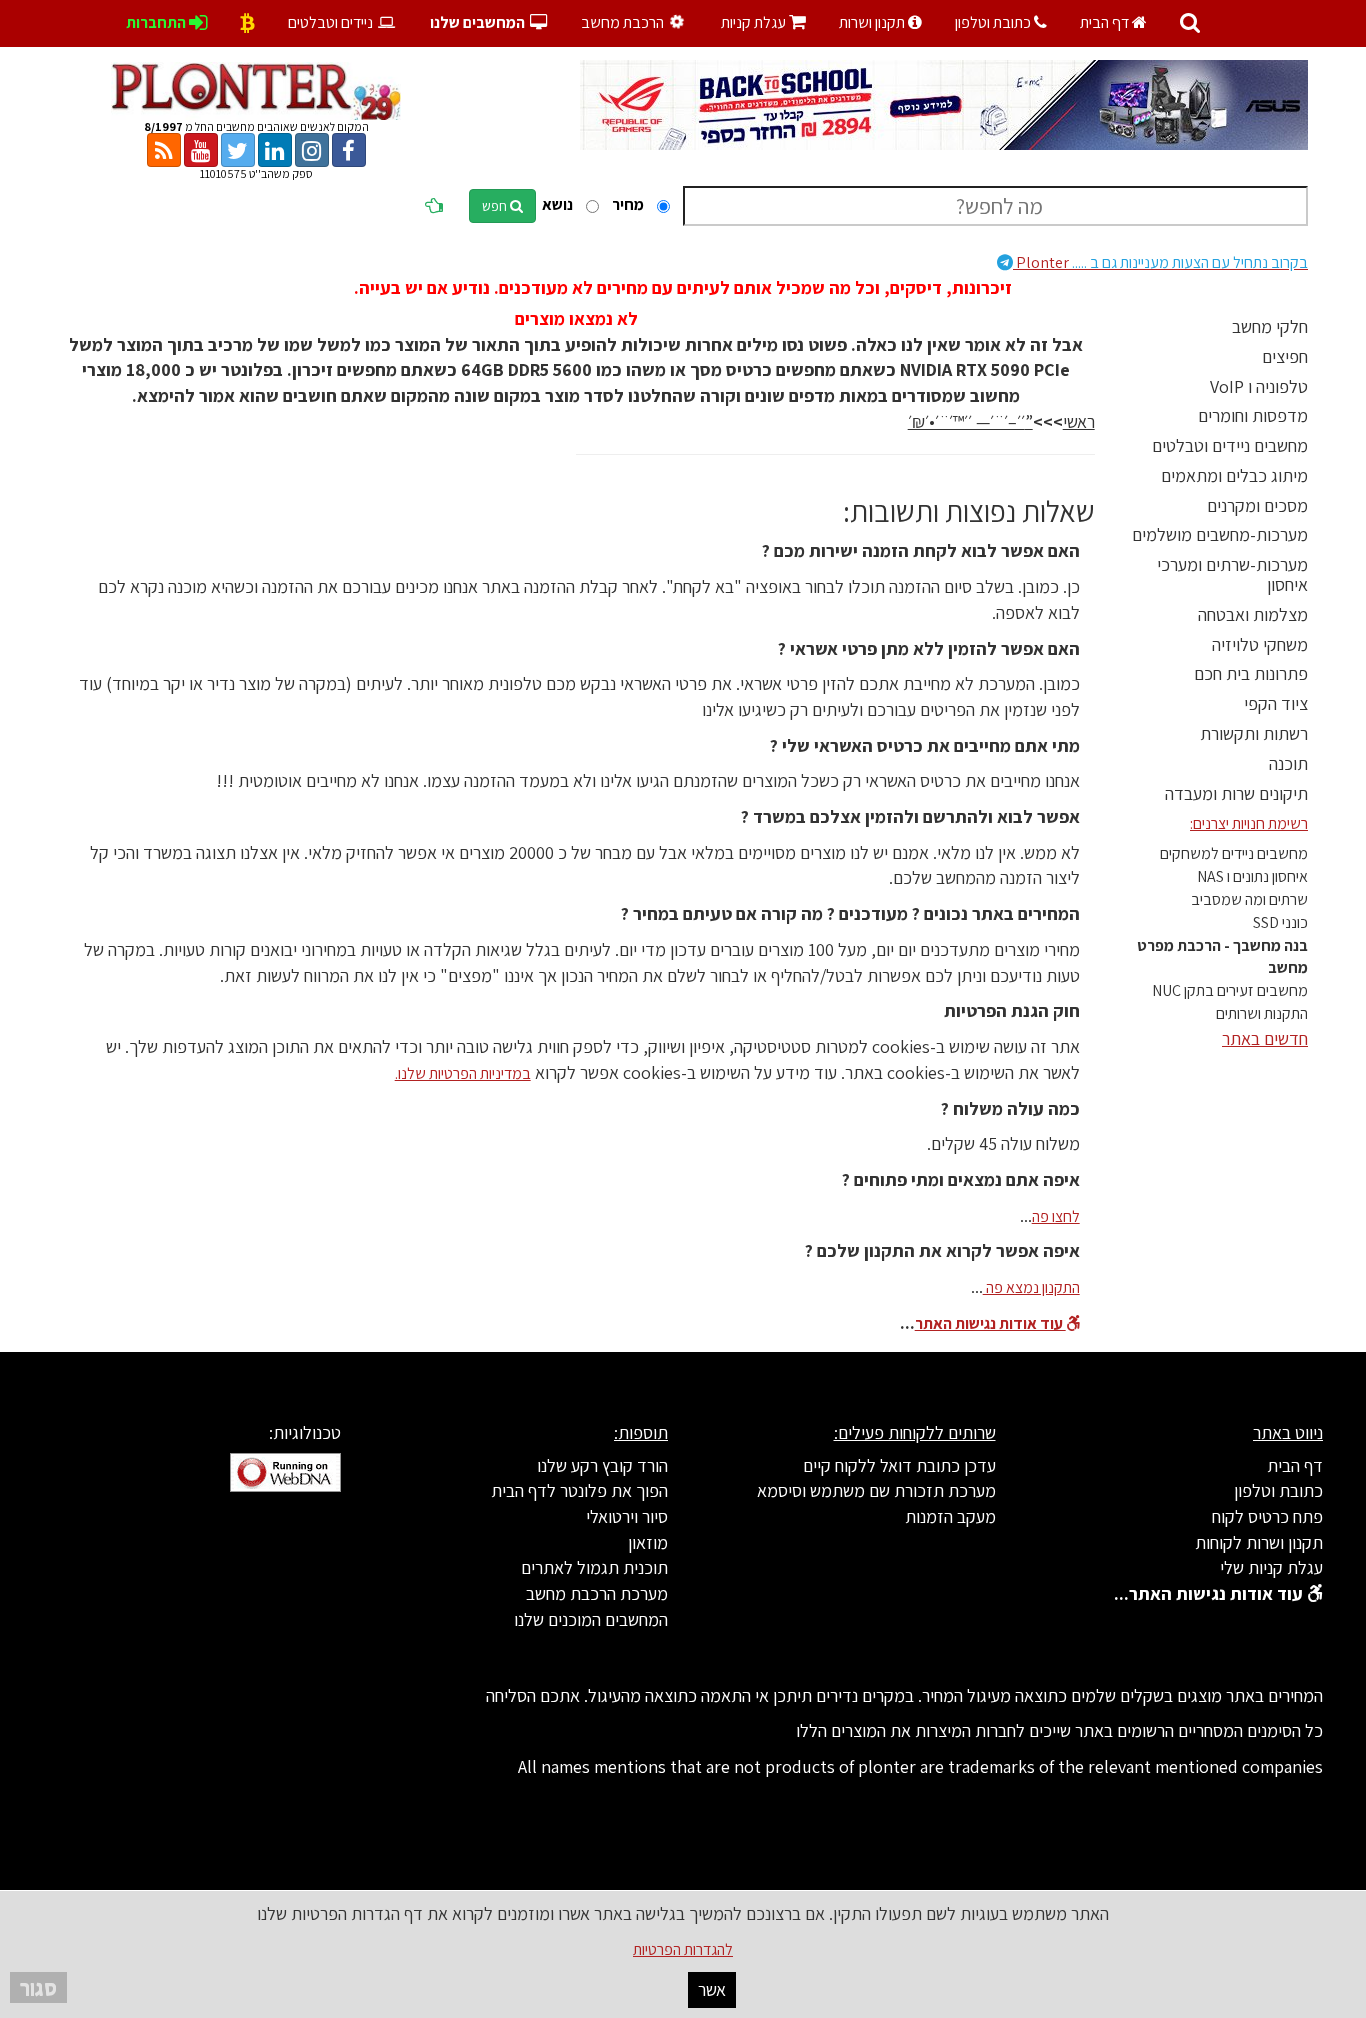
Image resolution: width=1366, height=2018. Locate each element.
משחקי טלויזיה (1260, 644)
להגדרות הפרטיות (683, 1949)
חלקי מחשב (1270, 326)
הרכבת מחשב (624, 22)
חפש (496, 206)
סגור (38, 1987)
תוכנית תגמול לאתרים (594, 1567)
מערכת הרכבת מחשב (597, 1593)
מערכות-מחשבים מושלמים (1220, 534)
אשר (712, 1989)
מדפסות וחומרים (1253, 415)
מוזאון (648, 1542)
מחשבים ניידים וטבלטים (1230, 445)
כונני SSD (1280, 922)
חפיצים (1285, 356)
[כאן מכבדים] (247, 22)
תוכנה (1288, 763)
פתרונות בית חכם (1251, 673)
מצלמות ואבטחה (1253, 614)
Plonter (1160, 262)
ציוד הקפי (1276, 703)
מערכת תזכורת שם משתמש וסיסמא (876, 1490)
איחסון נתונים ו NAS (1252, 876)
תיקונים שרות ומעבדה (1236, 793)
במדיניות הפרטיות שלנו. (463, 1073)
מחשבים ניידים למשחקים (1234, 853)
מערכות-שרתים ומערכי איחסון (1232, 574)
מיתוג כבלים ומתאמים (1234, 475)
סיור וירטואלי (627, 1516)
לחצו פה (1056, 1216)
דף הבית (1106, 22)
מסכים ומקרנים (1257, 505)
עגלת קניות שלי (1271, 1567)
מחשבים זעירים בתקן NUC (1230, 990)
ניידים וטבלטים (332, 22)
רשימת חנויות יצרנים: (1249, 823)
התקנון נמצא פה (1031, 1287)
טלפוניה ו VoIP (1259, 386)
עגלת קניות (763, 22)
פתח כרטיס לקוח (1267, 1516)
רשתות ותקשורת (1254, 733)
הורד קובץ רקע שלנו (602, 1465)
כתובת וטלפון (994, 22)
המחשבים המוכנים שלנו (591, 1619)
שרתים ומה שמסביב (1249, 899)
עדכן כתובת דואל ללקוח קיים (899, 1465)
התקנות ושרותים (1262, 1013)
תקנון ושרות (873, 22)
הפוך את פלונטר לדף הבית (579, 1490)
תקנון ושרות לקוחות (1259, 1542)
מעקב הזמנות (950, 1516)
